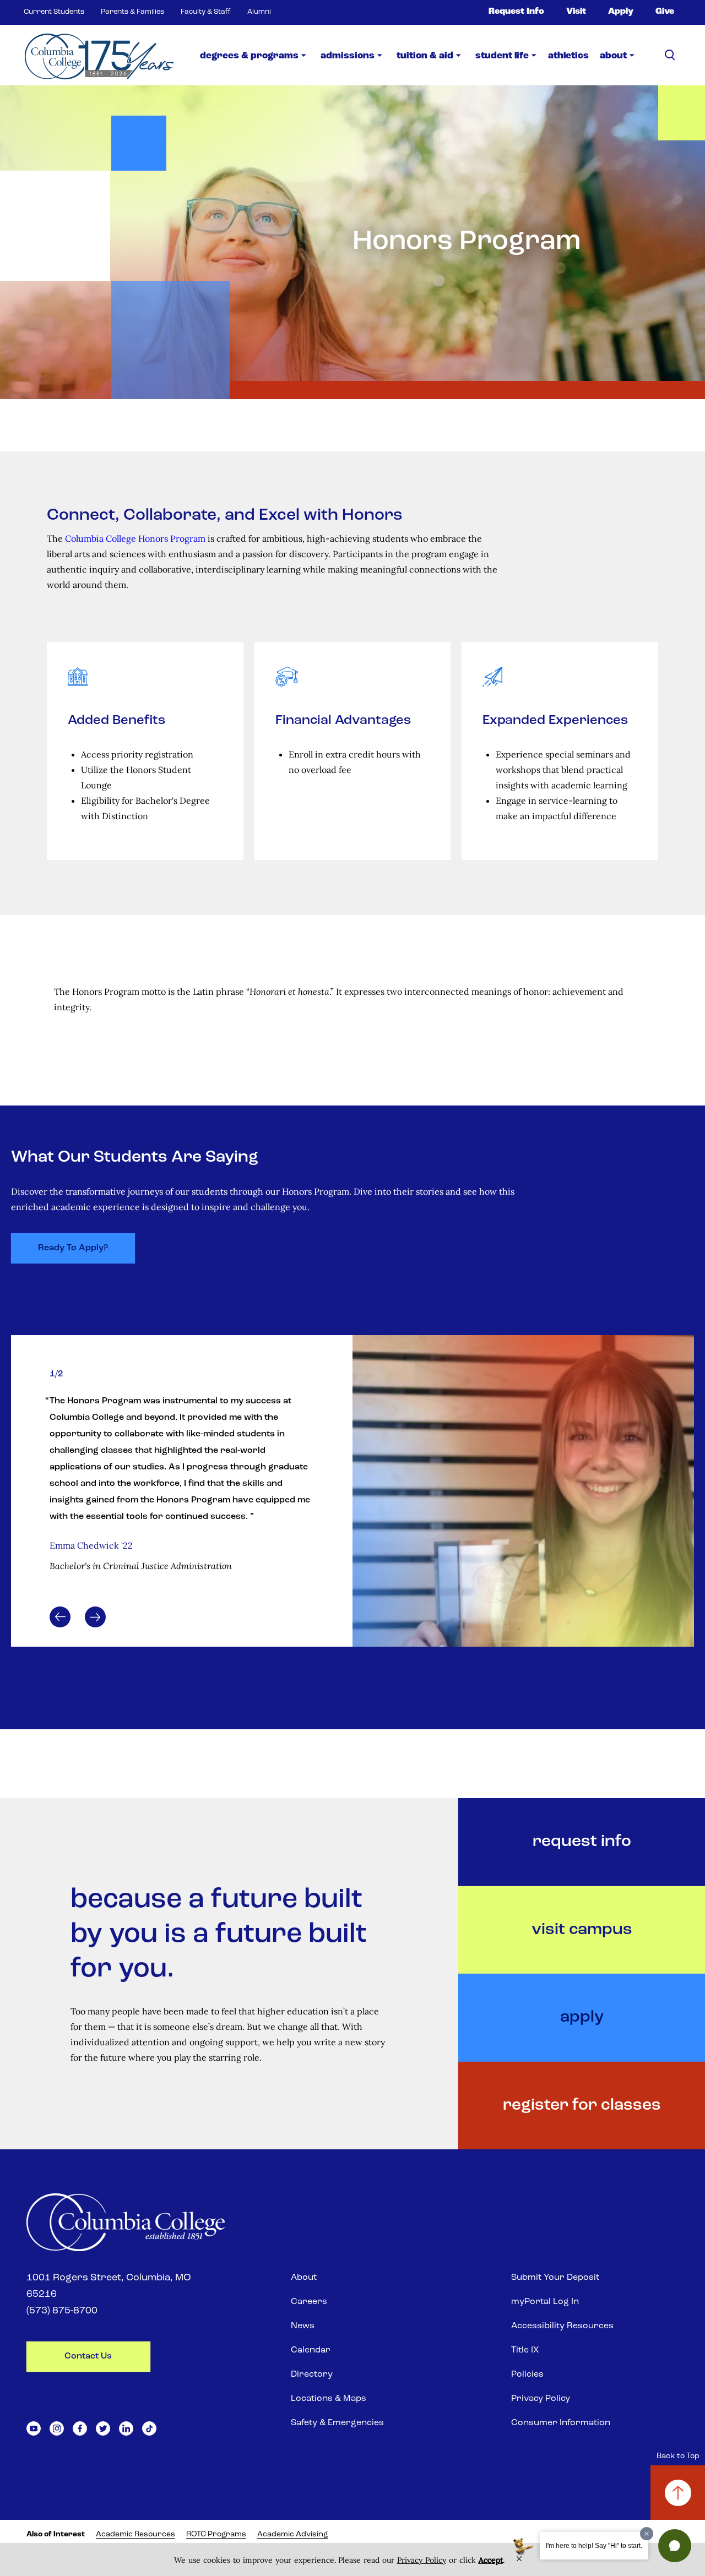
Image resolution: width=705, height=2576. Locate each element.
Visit (576, 12)
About (304, 2278)
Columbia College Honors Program (135, 538)
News (303, 2326)
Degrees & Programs (249, 56)
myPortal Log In (545, 2302)
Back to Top (678, 2456)
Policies (527, 2375)
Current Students (54, 12)
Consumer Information (561, 2423)
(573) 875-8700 (62, 2311)
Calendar (311, 2350)
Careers (309, 2302)
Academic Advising (292, 2534)
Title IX (525, 2350)
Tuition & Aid (425, 56)
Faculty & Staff (206, 12)
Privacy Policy (541, 2399)
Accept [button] (491, 2560)
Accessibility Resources (562, 2326)
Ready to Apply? (73, 1248)
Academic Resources (135, 2534)
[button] (675, 2546)
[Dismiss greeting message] (647, 2534)
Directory (312, 2375)
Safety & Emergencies (337, 2423)
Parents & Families (132, 12)
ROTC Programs (216, 2534)
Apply (621, 12)
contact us (88, 2356)
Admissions (348, 56)
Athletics (568, 56)
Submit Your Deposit (555, 2278)
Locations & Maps (329, 2399)
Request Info (516, 12)
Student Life (502, 56)
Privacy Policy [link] (422, 2560)
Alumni (259, 12)
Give (665, 12)
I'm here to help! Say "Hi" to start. (594, 2546)
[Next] (95, 1617)
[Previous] (60, 1617)
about (613, 56)
